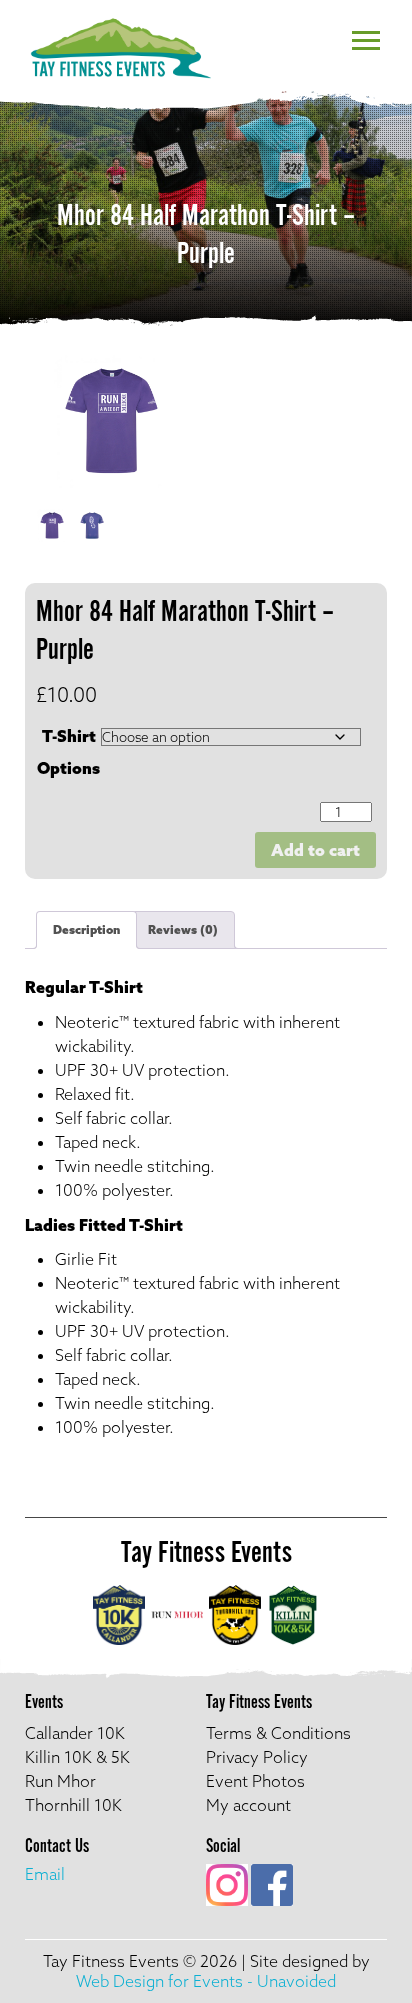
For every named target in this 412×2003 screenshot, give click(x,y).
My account (248, 1805)
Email (45, 1874)
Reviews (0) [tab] (183, 929)
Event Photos (255, 1781)
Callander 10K (75, 1733)
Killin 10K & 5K (77, 1757)
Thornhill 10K (73, 1805)
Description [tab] (86, 929)
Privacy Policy (257, 1757)
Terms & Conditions (278, 1733)
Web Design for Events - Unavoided (206, 1981)
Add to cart (315, 850)
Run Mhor (60, 1781)
